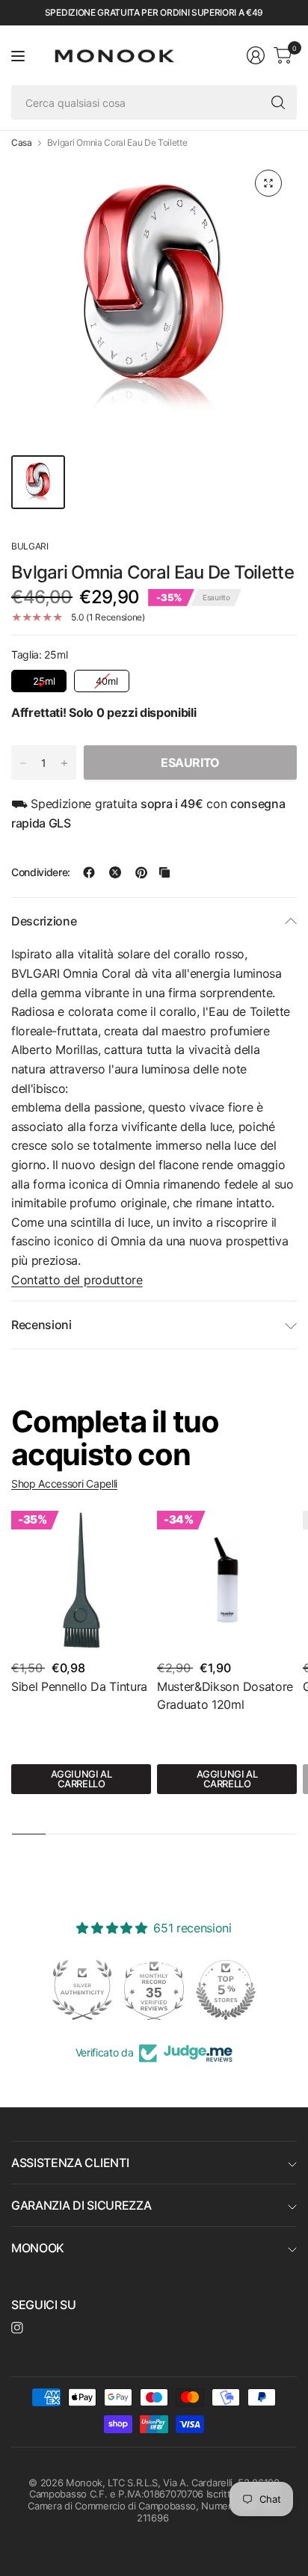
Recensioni (41, 1325)
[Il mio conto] (256, 55)
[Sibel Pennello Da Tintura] (81, 1581)
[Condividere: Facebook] (89, 872)
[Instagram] (17, 2328)
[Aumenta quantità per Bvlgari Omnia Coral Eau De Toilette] (64, 763)
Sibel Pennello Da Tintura (79, 1686)
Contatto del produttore (77, 1280)
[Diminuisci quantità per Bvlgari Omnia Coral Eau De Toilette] (23, 763)
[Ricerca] (278, 102)
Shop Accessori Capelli (64, 1483)
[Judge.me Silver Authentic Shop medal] (82, 1990)
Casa (22, 143)
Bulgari (30, 546)
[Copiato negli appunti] (164, 872)
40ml (104, 678)
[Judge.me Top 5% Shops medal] (226, 1990)
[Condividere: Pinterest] (141, 872)
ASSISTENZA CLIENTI (70, 2163)
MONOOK (38, 2248)
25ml (41, 678)
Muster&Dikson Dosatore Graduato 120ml (225, 1695)
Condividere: (41, 872)
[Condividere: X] (115, 872)
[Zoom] (268, 183)
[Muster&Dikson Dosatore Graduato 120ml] (227, 1581)
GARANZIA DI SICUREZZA (81, 2205)
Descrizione (44, 921)
